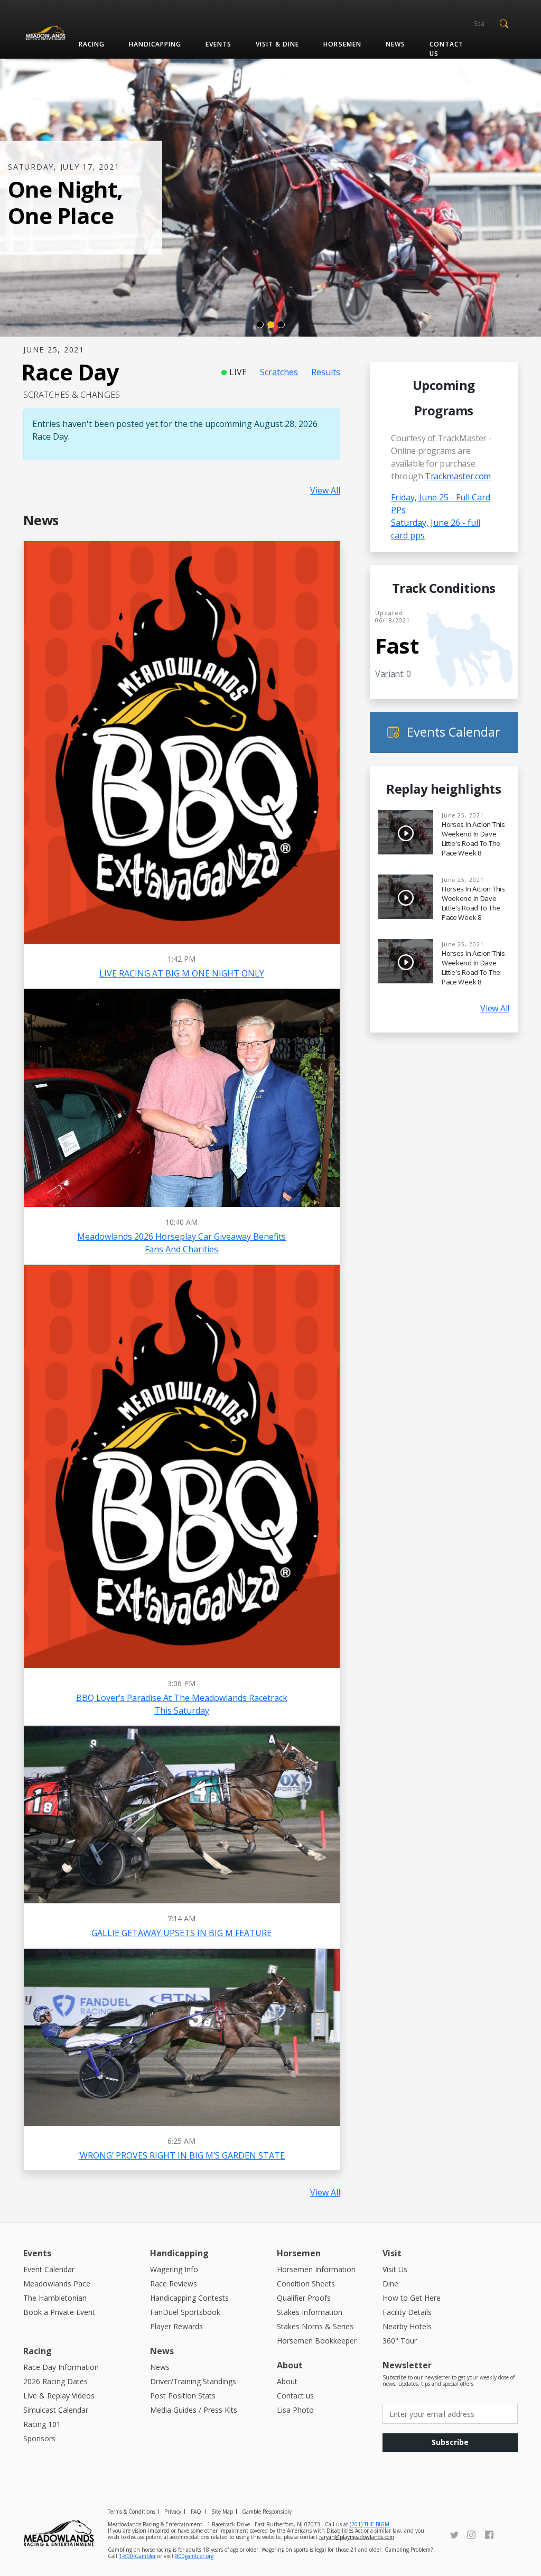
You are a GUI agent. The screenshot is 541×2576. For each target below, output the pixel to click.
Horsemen (342, 44)
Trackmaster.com (458, 476)
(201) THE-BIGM (370, 2524)
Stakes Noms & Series (315, 2326)
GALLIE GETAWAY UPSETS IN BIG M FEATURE (181, 1933)
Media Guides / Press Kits (194, 2410)
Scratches (279, 372)
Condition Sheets (306, 2284)
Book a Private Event (59, 2312)
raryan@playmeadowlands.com (357, 2537)
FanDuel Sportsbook (185, 2312)
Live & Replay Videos (59, 2396)
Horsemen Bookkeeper (317, 2341)
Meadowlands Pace (57, 2284)
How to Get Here (412, 2298)
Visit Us (395, 2269)
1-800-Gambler (137, 2556)
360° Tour (400, 2341)
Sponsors (39, 2438)
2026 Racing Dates (55, 2381)
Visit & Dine (277, 44)
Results (326, 372)
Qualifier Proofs (304, 2298)
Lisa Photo (295, 2410)
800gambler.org (194, 2556)
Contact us (446, 49)
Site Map (222, 2512)
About (287, 2381)
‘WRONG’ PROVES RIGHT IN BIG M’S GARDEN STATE (181, 2155)
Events (218, 44)
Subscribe (450, 2442)
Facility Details (407, 2312)
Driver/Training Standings (193, 2381)
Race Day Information (61, 2367)
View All (325, 490)
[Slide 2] (270, 324)
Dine (390, 2284)
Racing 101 (42, 2424)
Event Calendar (49, 2269)
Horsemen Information (316, 2269)
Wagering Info (174, 2269)
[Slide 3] (281, 324)
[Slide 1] (260, 324)
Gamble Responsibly (267, 2512)
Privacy (173, 2512)
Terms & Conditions (132, 2512)
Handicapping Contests (189, 2298)
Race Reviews (174, 2284)
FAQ (196, 2512)
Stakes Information (310, 2312)
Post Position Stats (183, 2396)
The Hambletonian (55, 2298)
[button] (504, 23)
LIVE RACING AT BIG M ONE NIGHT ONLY (182, 973)
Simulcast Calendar (56, 2410)
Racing (92, 44)
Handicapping (155, 44)
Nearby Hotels (407, 2326)
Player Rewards (176, 2326)
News (395, 44)
